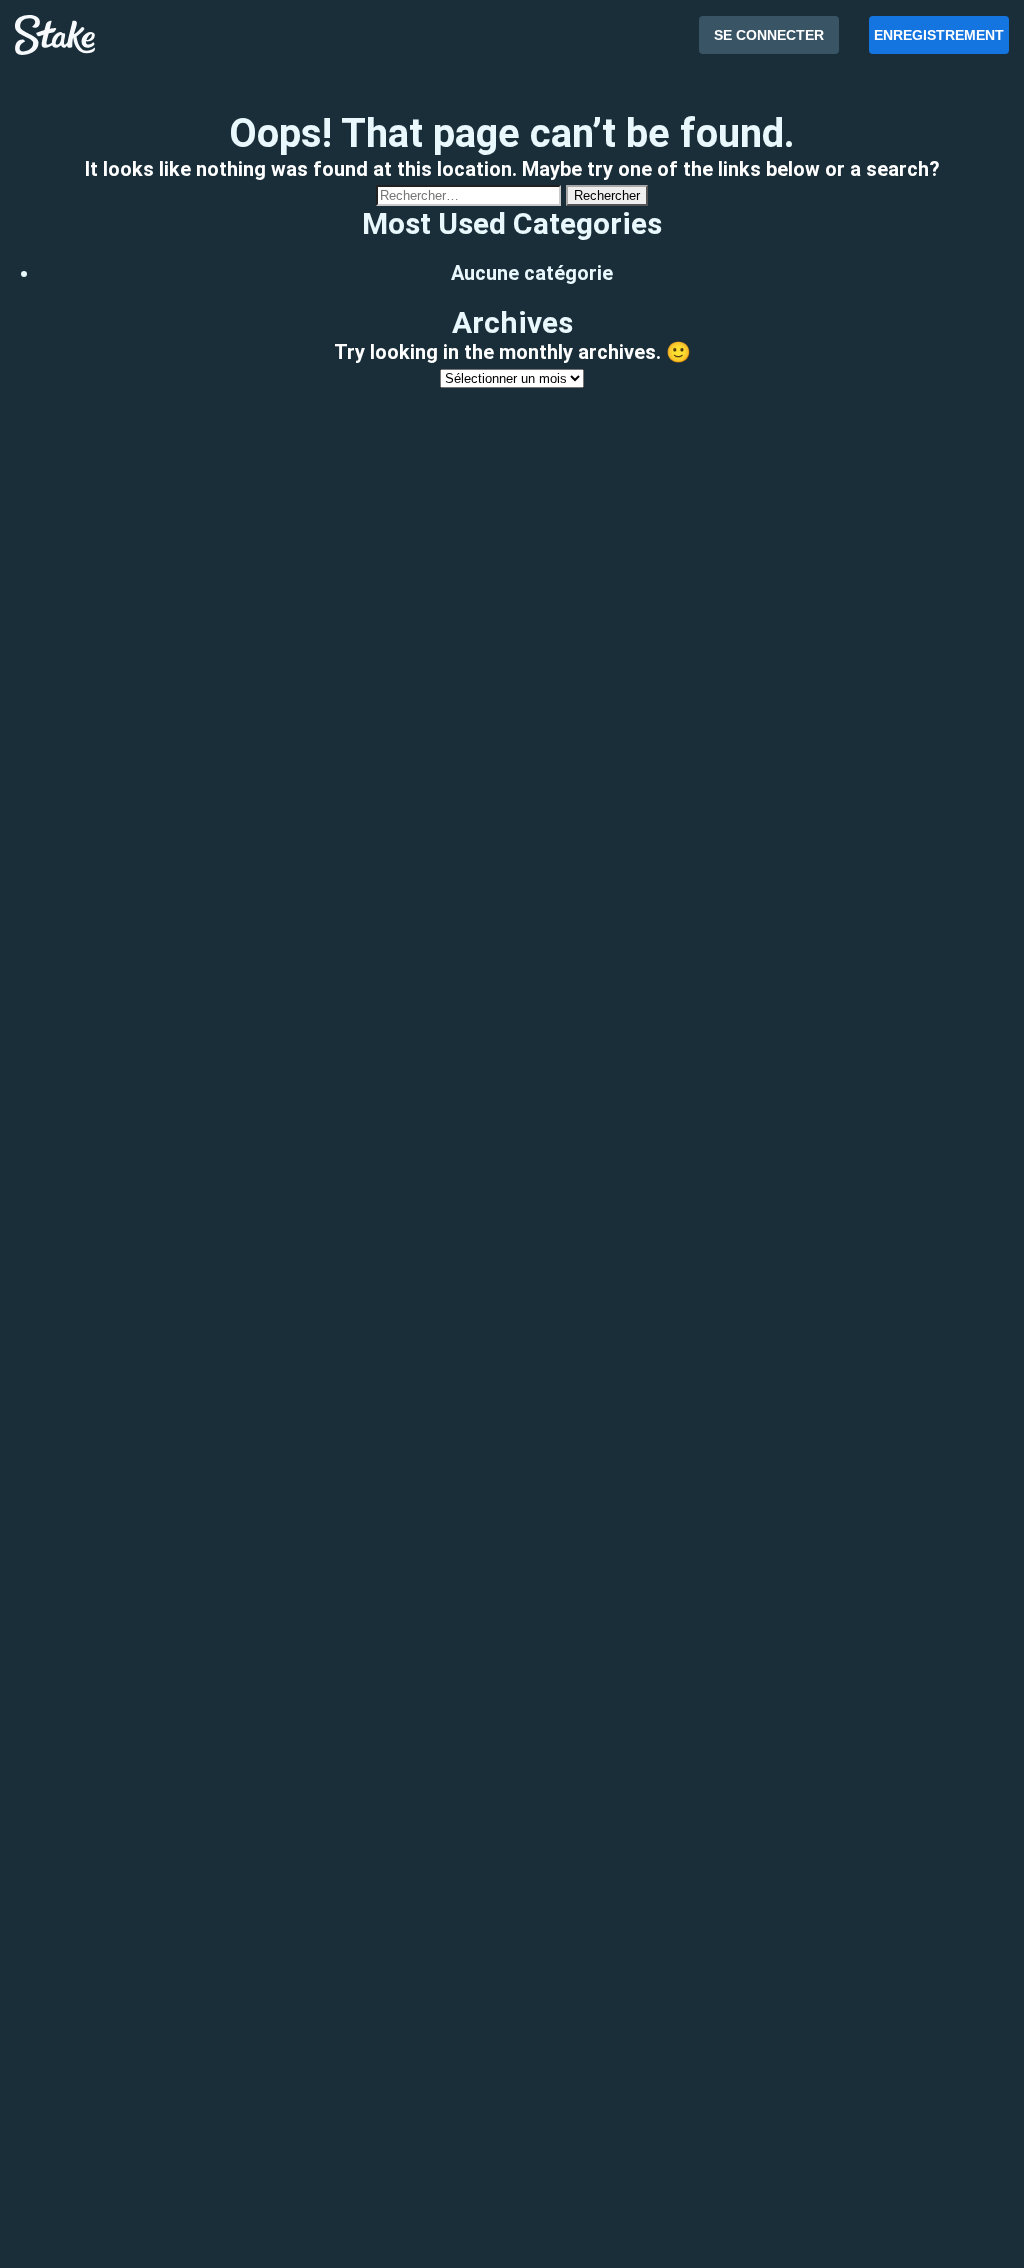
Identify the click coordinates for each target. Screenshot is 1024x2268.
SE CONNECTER (769, 35)
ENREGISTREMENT (939, 35)
